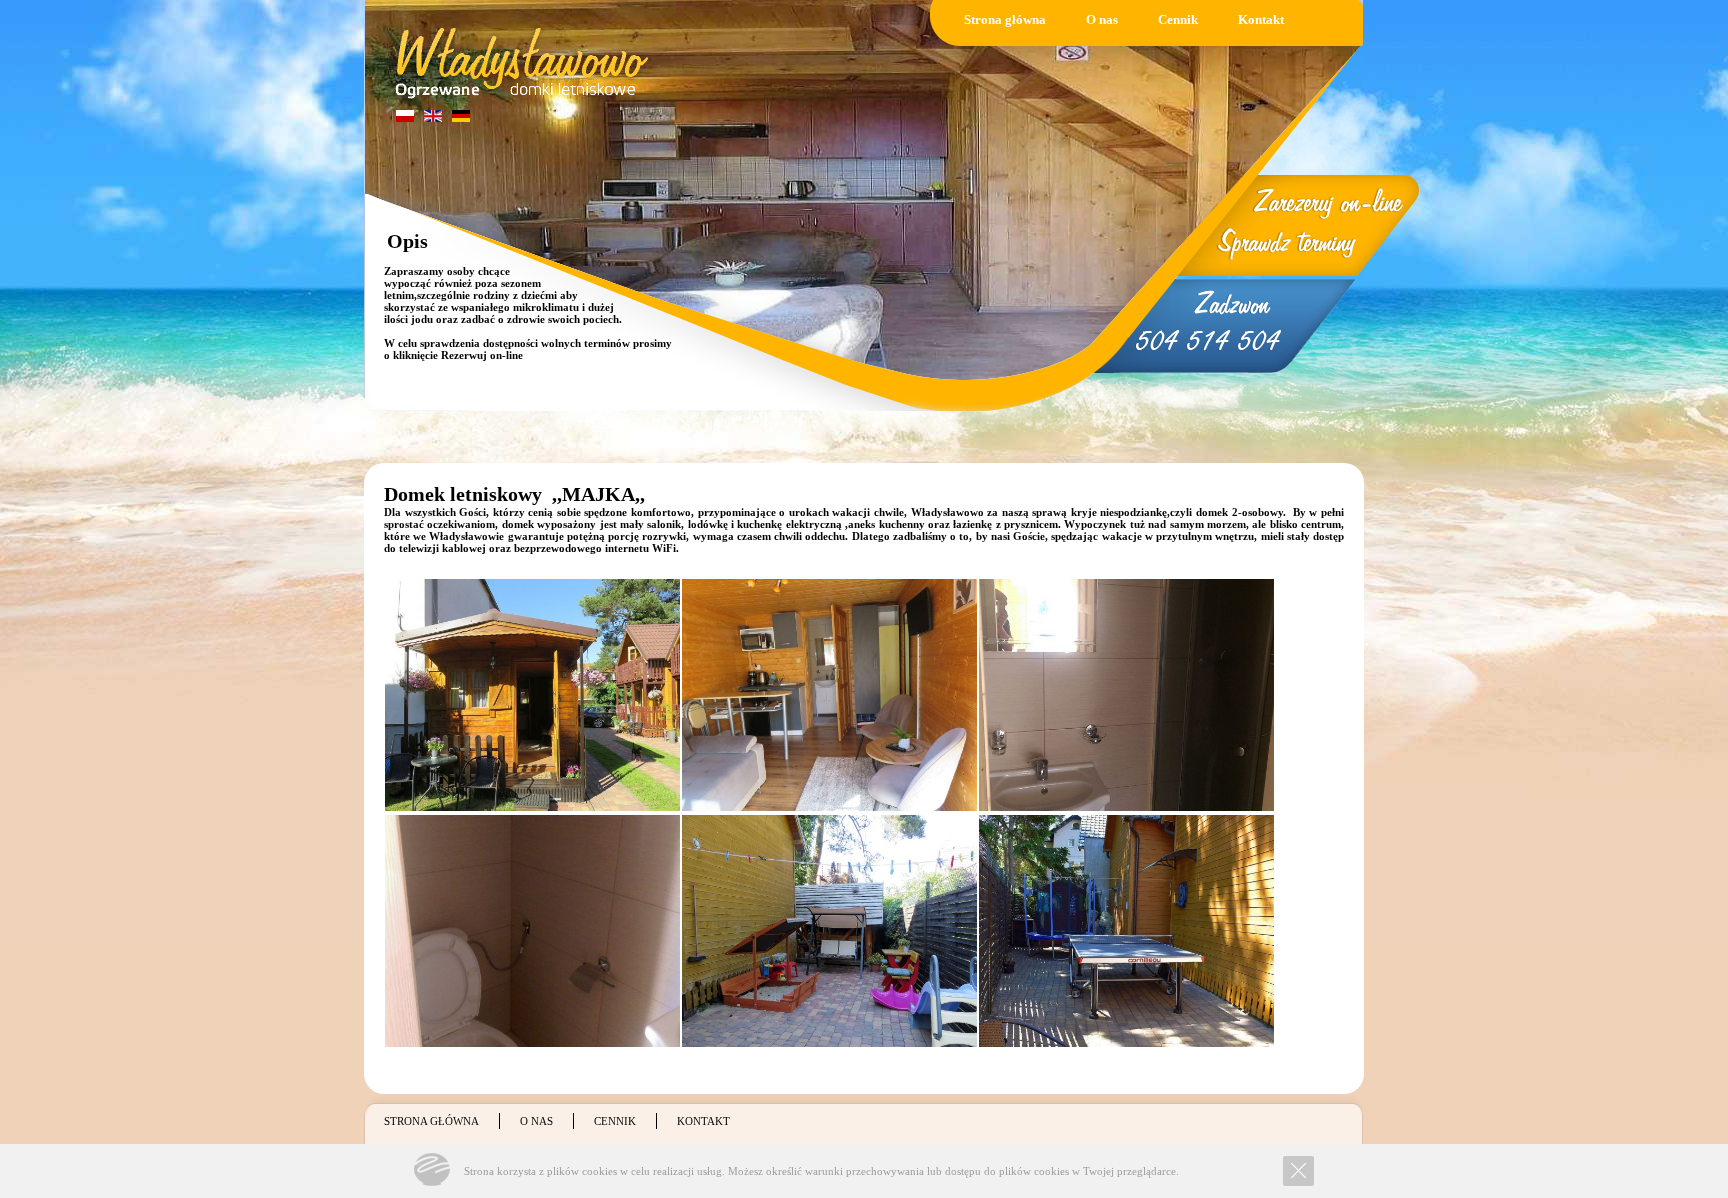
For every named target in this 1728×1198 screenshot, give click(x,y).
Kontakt (1261, 19)
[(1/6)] (532, 695)
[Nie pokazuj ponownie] (1298, 1171)
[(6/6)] (1126, 931)
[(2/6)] (829, 695)
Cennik (1178, 19)
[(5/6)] (829, 931)
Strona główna (1005, 19)
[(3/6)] (1126, 695)
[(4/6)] (532, 931)
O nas (1102, 19)
